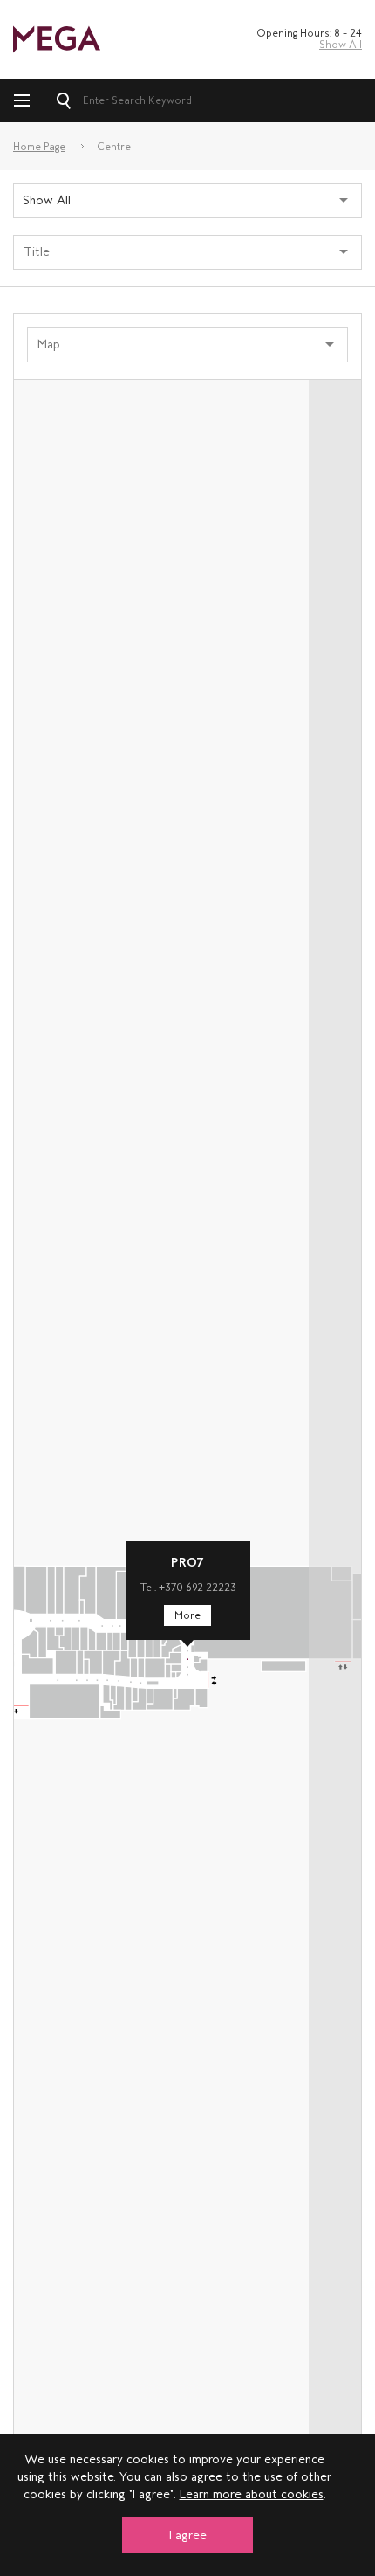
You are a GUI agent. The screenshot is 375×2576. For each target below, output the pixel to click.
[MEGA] (57, 38)
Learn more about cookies (252, 2494)
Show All (341, 45)
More (187, 1615)
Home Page (39, 147)
